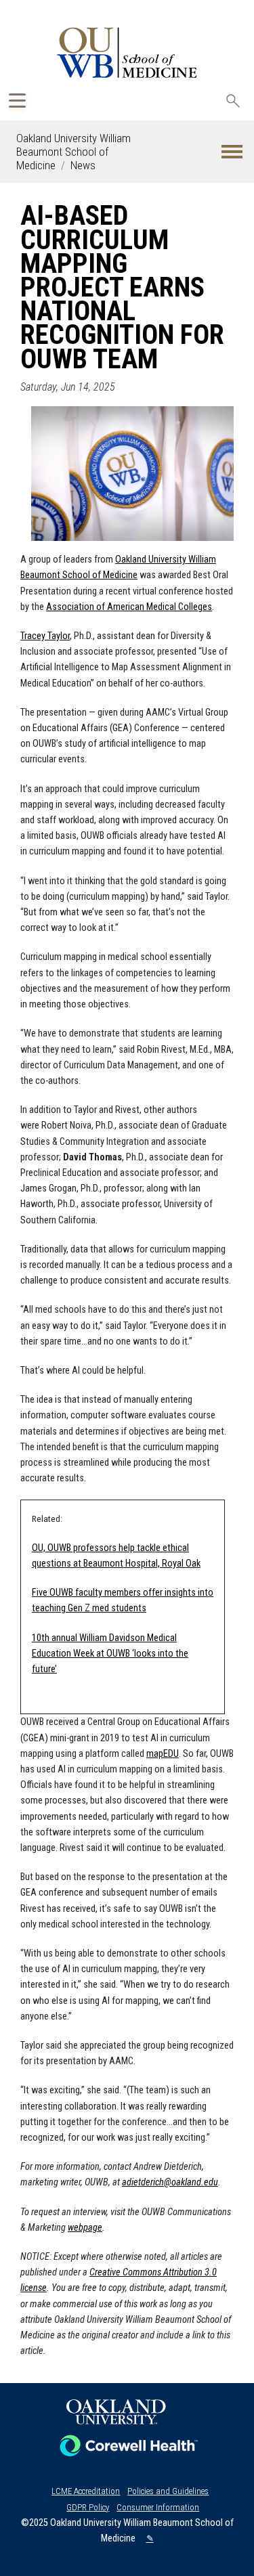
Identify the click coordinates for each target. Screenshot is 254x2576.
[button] (232, 152)
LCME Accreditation (86, 2491)
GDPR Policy (88, 2507)
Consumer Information (158, 2507)
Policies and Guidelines (168, 2491)
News (83, 165)
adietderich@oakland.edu (170, 2182)
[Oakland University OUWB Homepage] (127, 52)
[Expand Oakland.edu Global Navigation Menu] (17, 101)
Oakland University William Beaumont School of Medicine (73, 152)
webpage (85, 2228)
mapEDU (163, 1754)
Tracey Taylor (45, 636)
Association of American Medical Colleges (129, 607)
